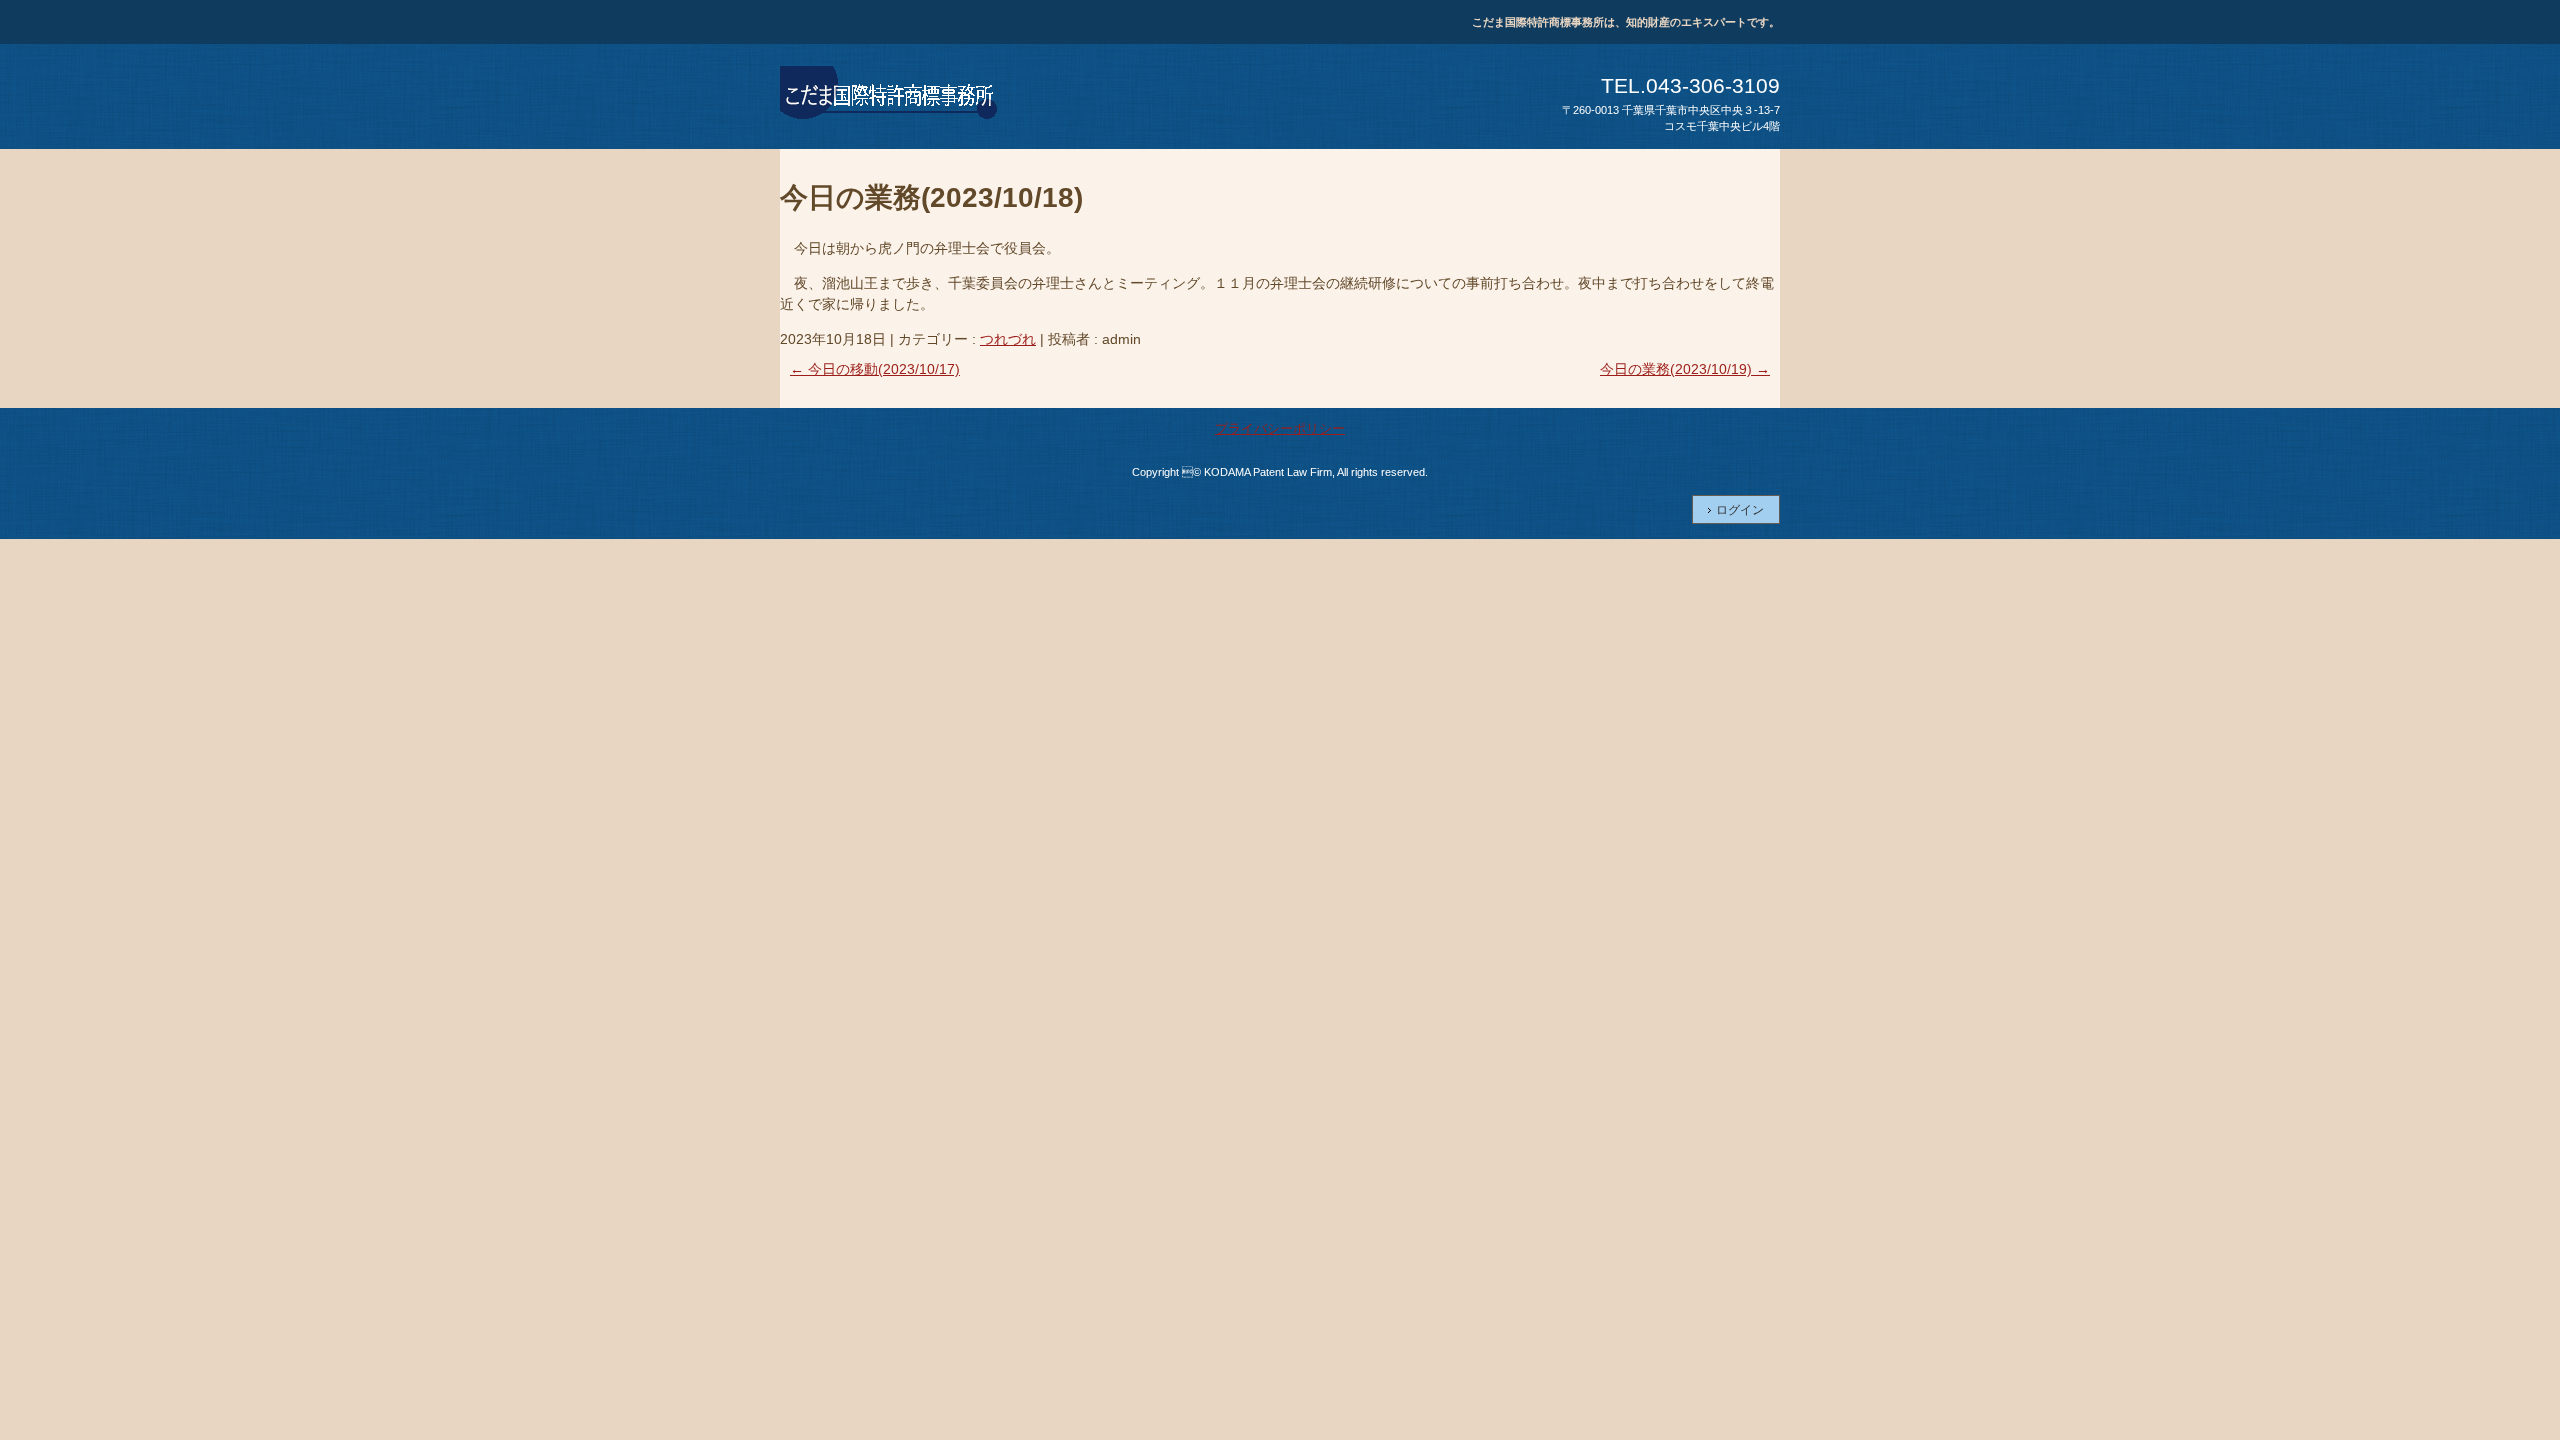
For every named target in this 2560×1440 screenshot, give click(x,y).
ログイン (1740, 510)
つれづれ (1008, 339)
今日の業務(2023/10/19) (1685, 369)
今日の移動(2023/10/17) (875, 369)
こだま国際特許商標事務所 (890, 96)
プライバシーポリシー (1280, 428)
